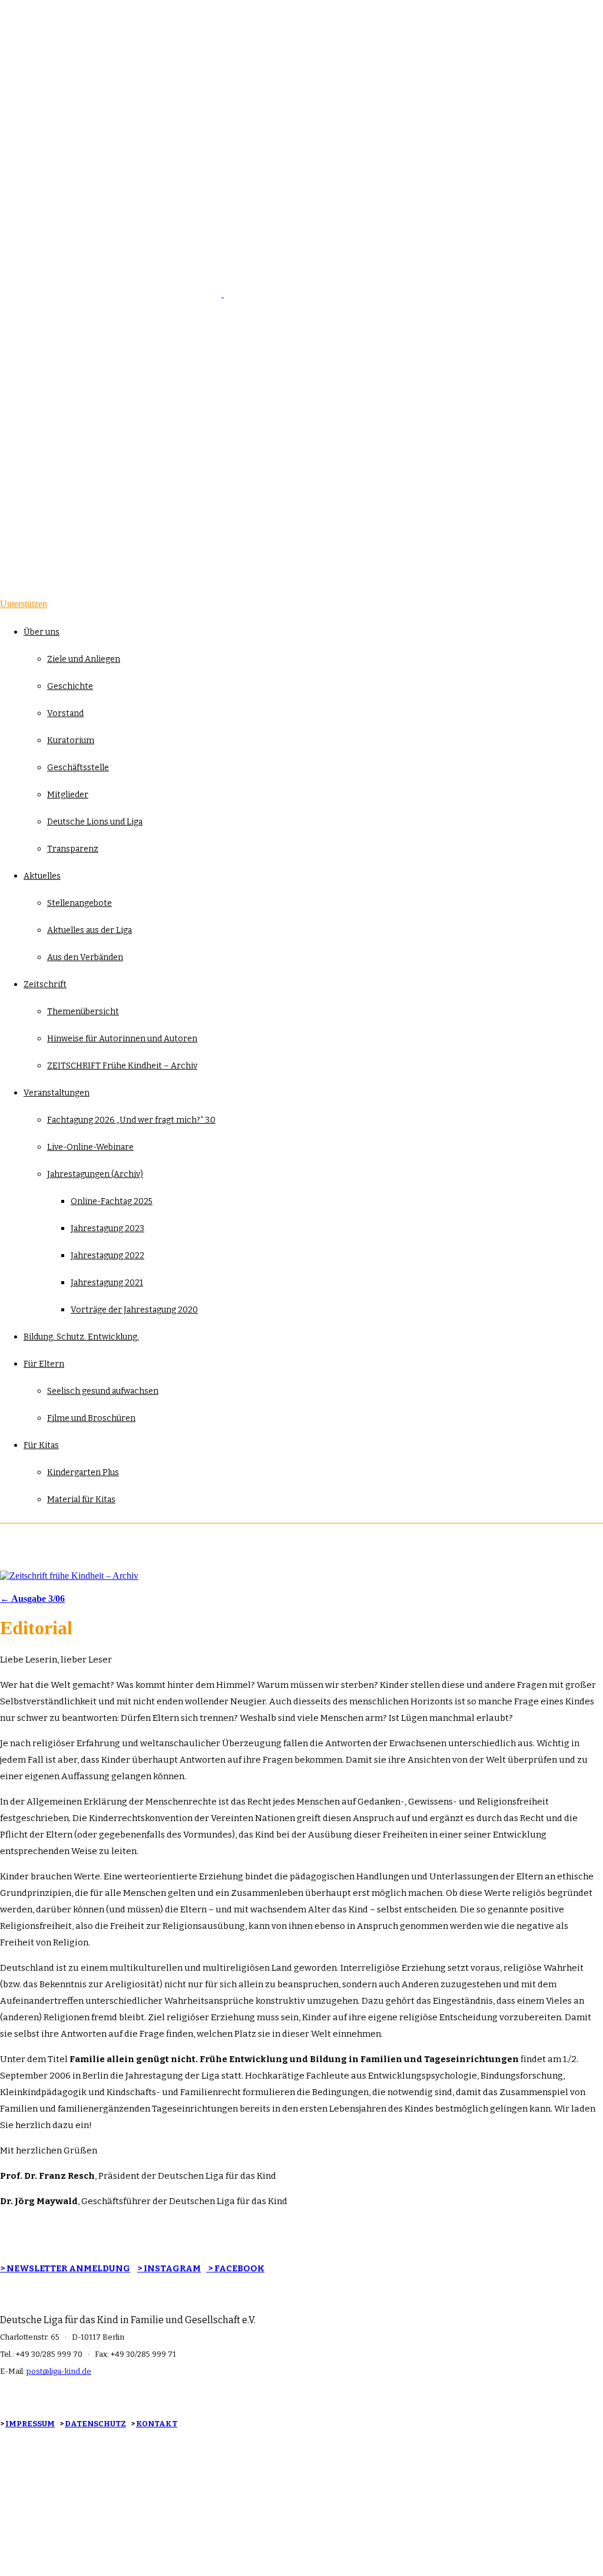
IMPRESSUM (30, 2424)
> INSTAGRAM (169, 2268)
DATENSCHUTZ (95, 2424)
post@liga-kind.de (59, 2371)
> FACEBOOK (235, 2268)
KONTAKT (157, 2424)
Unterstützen (24, 604)
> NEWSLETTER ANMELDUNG (65, 2268)
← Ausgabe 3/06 (32, 1599)
